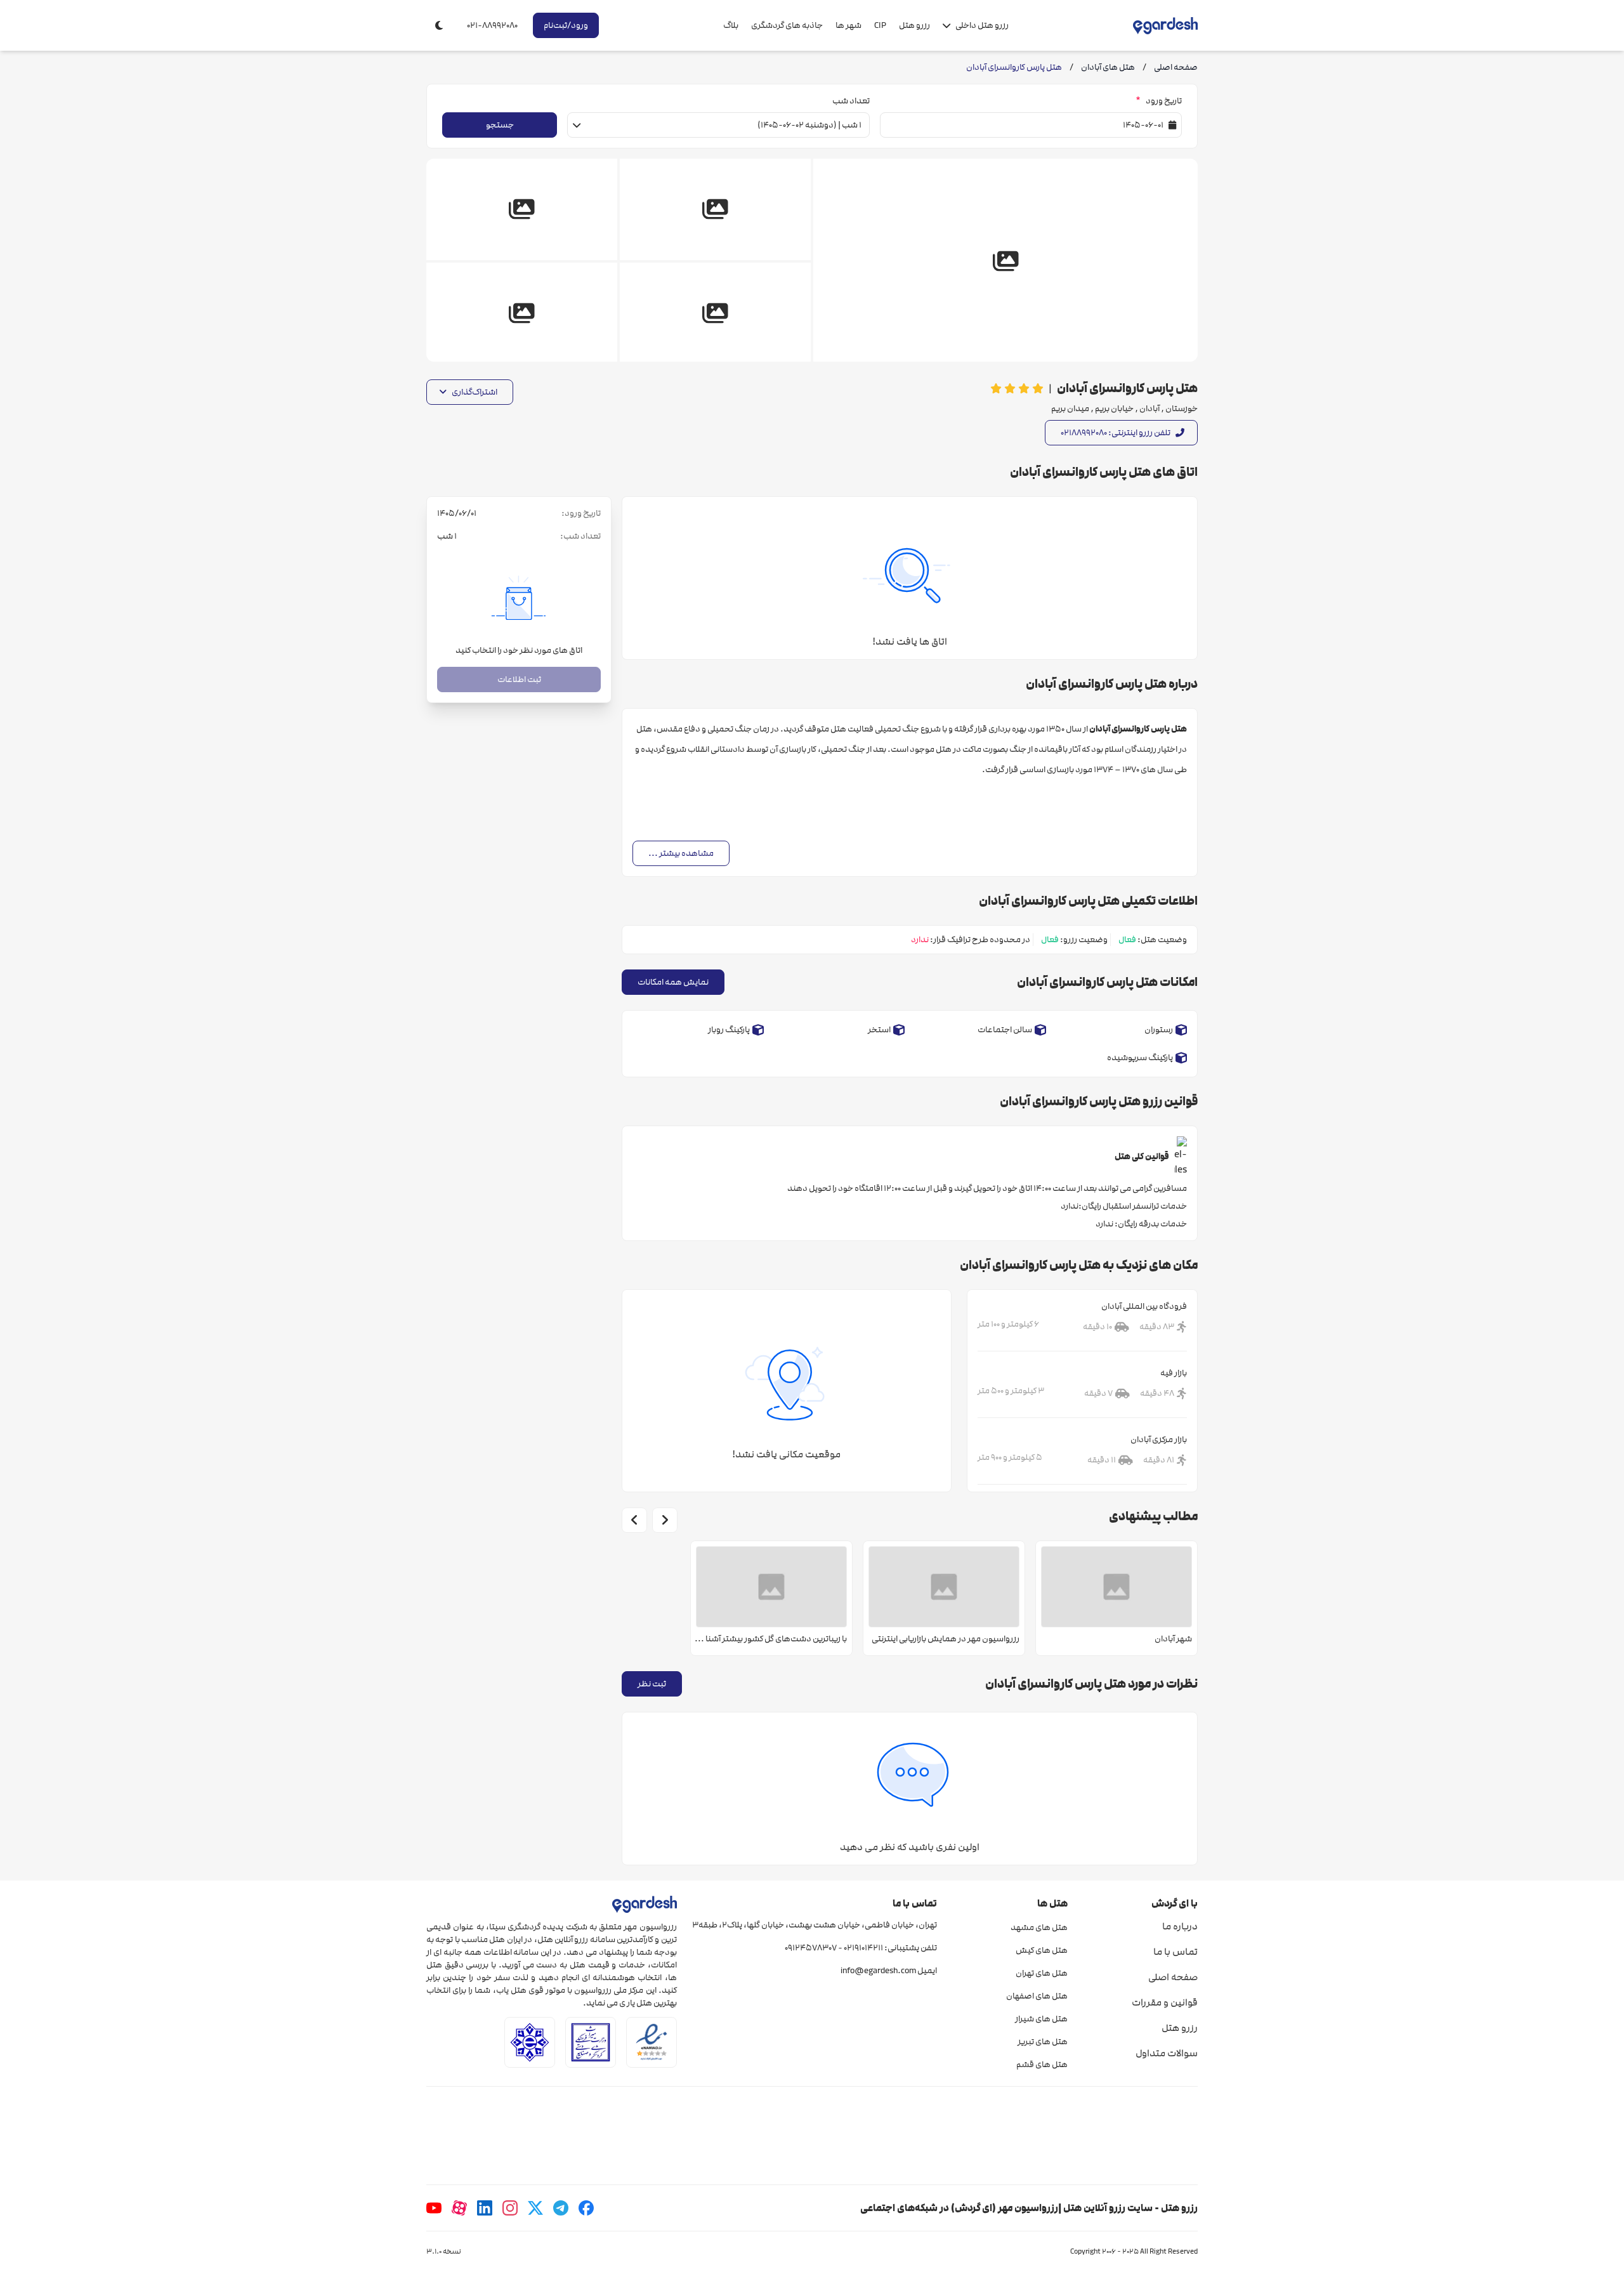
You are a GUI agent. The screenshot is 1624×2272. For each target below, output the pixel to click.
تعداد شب (851, 101)
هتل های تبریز (1042, 2042)
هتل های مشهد (1039, 1927)
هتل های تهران (1041, 1973)
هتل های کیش (1041, 1950)
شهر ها (848, 25)
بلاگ (731, 25)
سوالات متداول (1167, 2053)
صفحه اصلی (1173, 1977)
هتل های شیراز (1041, 2019)
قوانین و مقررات (1165, 2002)
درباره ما (1180, 1926)
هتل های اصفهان (1037, 1996)
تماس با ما (1175, 1952)
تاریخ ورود (1159, 101)
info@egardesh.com (878, 1971)
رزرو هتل (914, 25)
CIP (880, 25)
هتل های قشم (1042, 2065)
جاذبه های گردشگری (787, 25)
